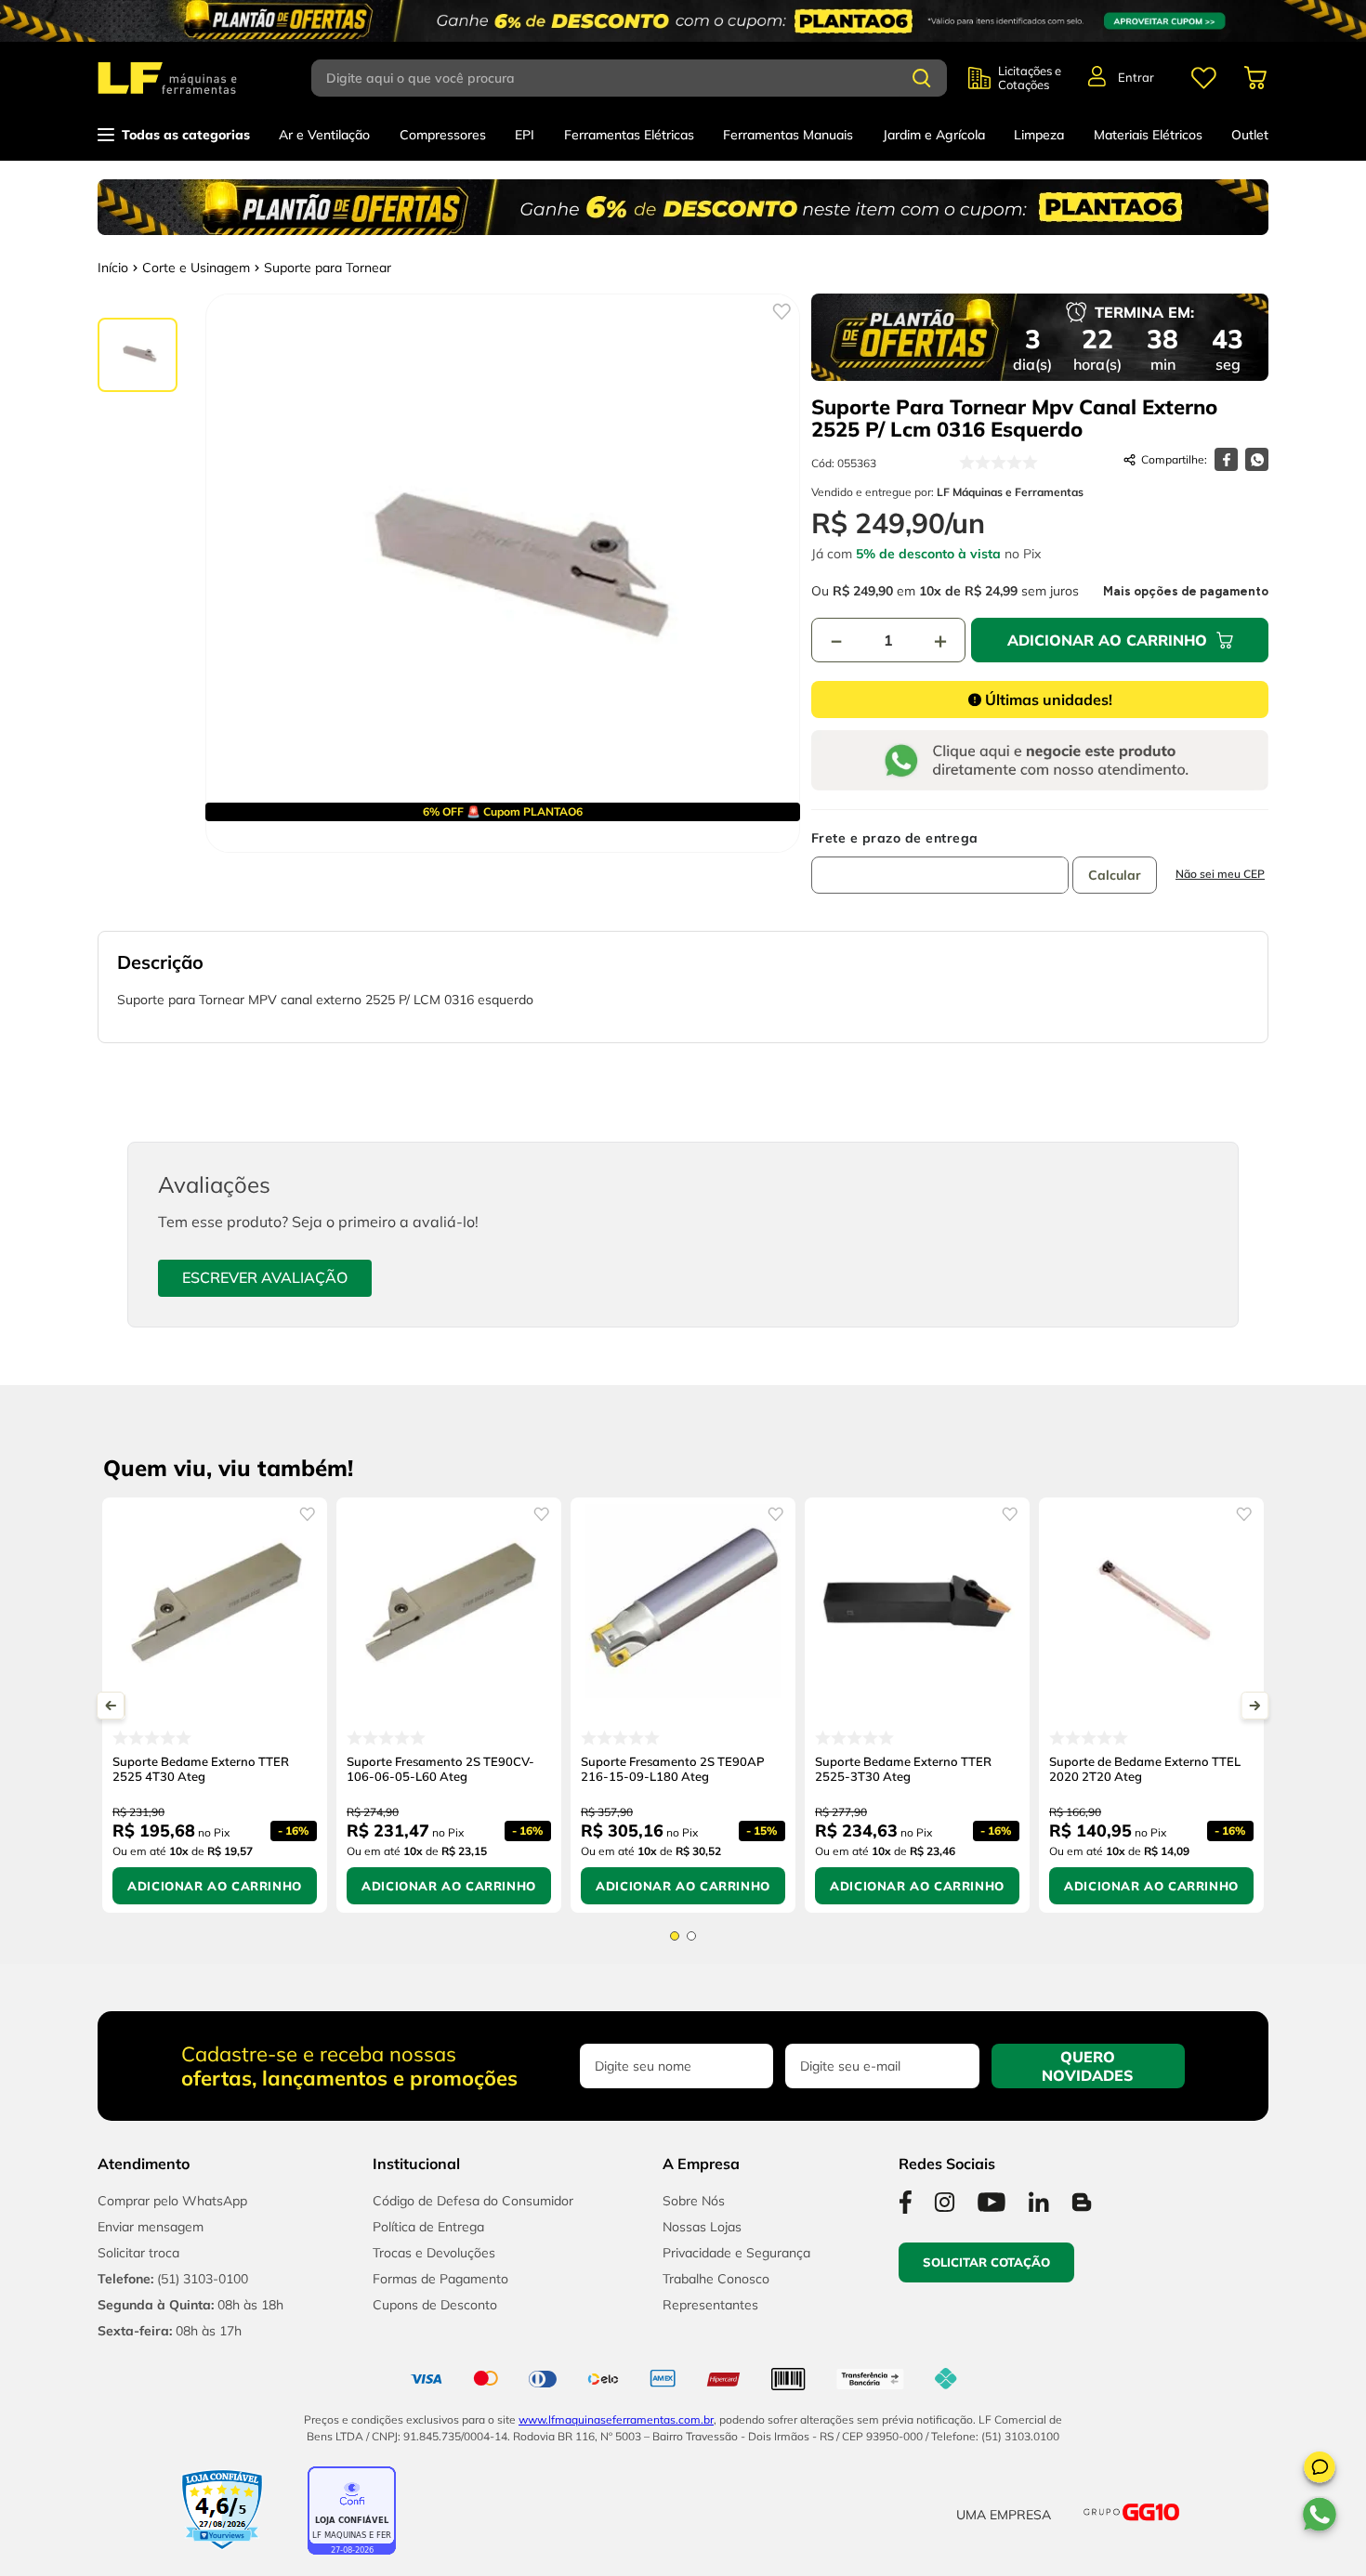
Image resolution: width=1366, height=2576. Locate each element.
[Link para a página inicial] (113, 268)
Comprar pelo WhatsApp (172, 2201)
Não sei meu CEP (1220, 874)
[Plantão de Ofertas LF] (683, 21)
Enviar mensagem (151, 2227)
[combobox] (640, 78)
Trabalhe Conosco (716, 2279)
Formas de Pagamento (440, 2279)
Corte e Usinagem (196, 268)
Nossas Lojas (702, 2227)
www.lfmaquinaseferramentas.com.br (616, 2419)
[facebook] (1226, 459)
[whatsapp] (1257, 459)
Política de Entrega (428, 2227)
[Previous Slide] (111, 1706)
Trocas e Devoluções (434, 2253)
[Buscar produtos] (922, 78)
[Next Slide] (1255, 1706)
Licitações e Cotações (1030, 78)
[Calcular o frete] (1115, 875)
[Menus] (1203, 78)
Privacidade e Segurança (736, 2253)
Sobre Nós (694, 2201)
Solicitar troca (138, 2253)
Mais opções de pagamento (1186, 592)
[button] (1320, 2470)
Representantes (710, 2305)
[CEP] (940, 862)
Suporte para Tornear (328, 268)
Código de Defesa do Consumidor (473, 2201)
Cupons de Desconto (435, 2305)
